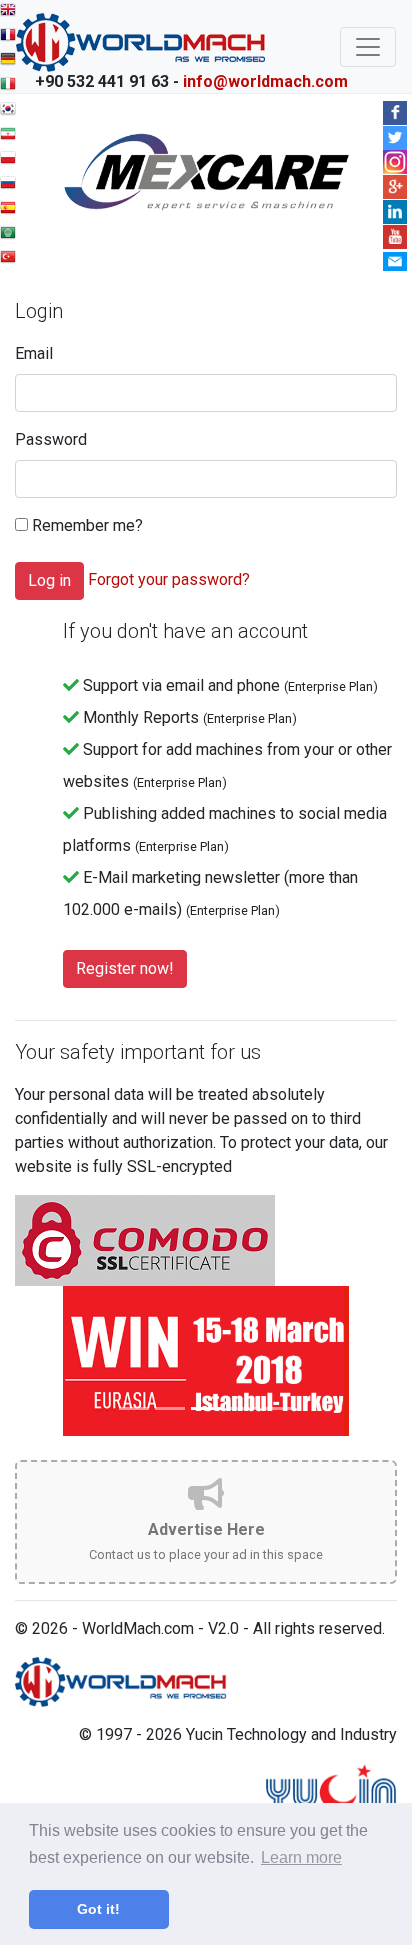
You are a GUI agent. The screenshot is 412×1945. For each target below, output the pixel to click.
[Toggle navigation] (368, 47)
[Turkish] (8, 259)
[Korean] (8, 111)
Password (51, 439)
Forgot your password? (169, 579)
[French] (8, 37)
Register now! (125, 968)
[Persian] (8, 136)
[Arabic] (8, 235)
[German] (8, 61)
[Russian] (8, 185)
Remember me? (85, 525)
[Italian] (8, 86)
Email (34, 353)
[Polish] (8, 160)
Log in (49, 580)
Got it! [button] (98, 1909)
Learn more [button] (301, 1857)
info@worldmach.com (265, 81)
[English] (8, 12)
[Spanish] (8, 210)
